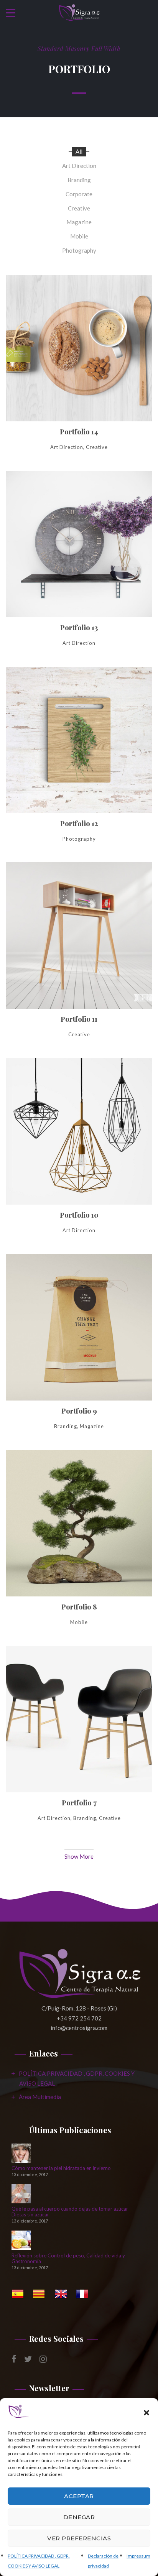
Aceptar (79, 2496)
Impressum (138, 2556)
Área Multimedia (40, 2097)
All (79, 151)
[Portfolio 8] (79, 1545)
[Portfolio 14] (79, 370)
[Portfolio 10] (79, 1153)
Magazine (79, 222)
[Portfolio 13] (79, 566)
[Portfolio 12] (79, 762)
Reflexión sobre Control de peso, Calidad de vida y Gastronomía (68, 2259)
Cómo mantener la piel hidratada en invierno (61, 2168)
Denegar (79, 2517)
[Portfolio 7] (79, 1741)
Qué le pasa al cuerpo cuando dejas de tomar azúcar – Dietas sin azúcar (72, 2212)
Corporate (79, 194)
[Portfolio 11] (79, 957)
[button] (146, 2413)
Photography (79, 250)
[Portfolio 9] (79, 1349)
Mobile (79, 236)
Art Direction (79, 166)
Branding (79, 180)
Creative (79, 208)
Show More (79, 1856)
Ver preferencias (79, 2538)
